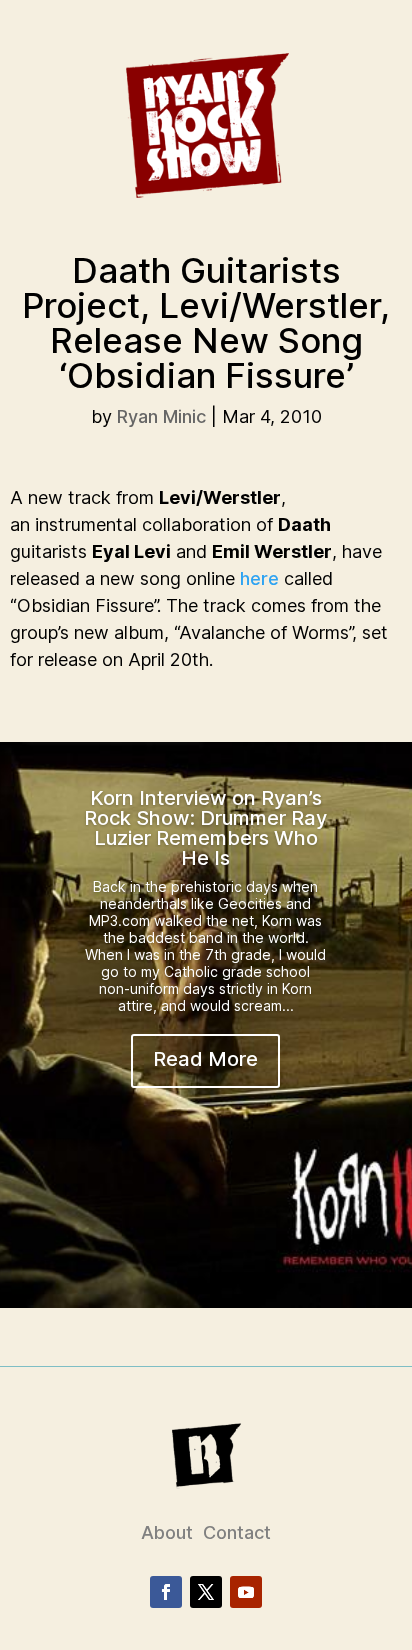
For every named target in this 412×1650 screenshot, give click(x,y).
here (259, 578)
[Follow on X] (206, 1592)
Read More (205, 1059)
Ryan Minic (161, 416)
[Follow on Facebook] (166, 1592)
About (167, 1532)
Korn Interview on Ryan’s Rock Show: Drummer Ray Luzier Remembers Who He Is (205, 828)
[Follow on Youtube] (246, 1592)
